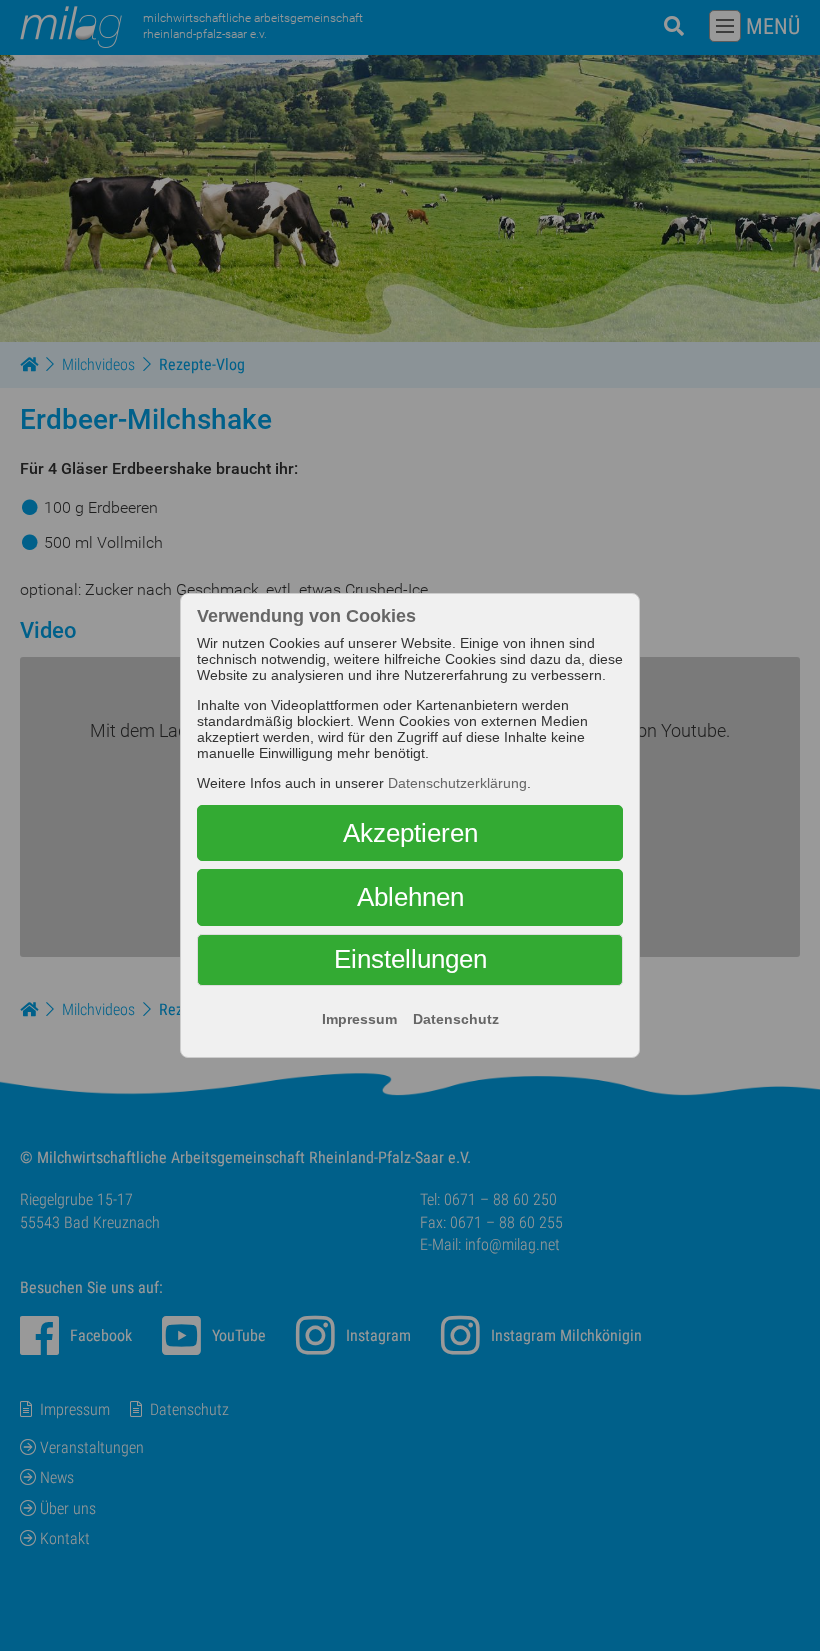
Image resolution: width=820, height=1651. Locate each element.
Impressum (359, 1019)
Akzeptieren (410, 833)
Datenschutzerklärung (457, 783)
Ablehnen (410, 897)
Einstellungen (410, 959)
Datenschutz (456, 1019)
